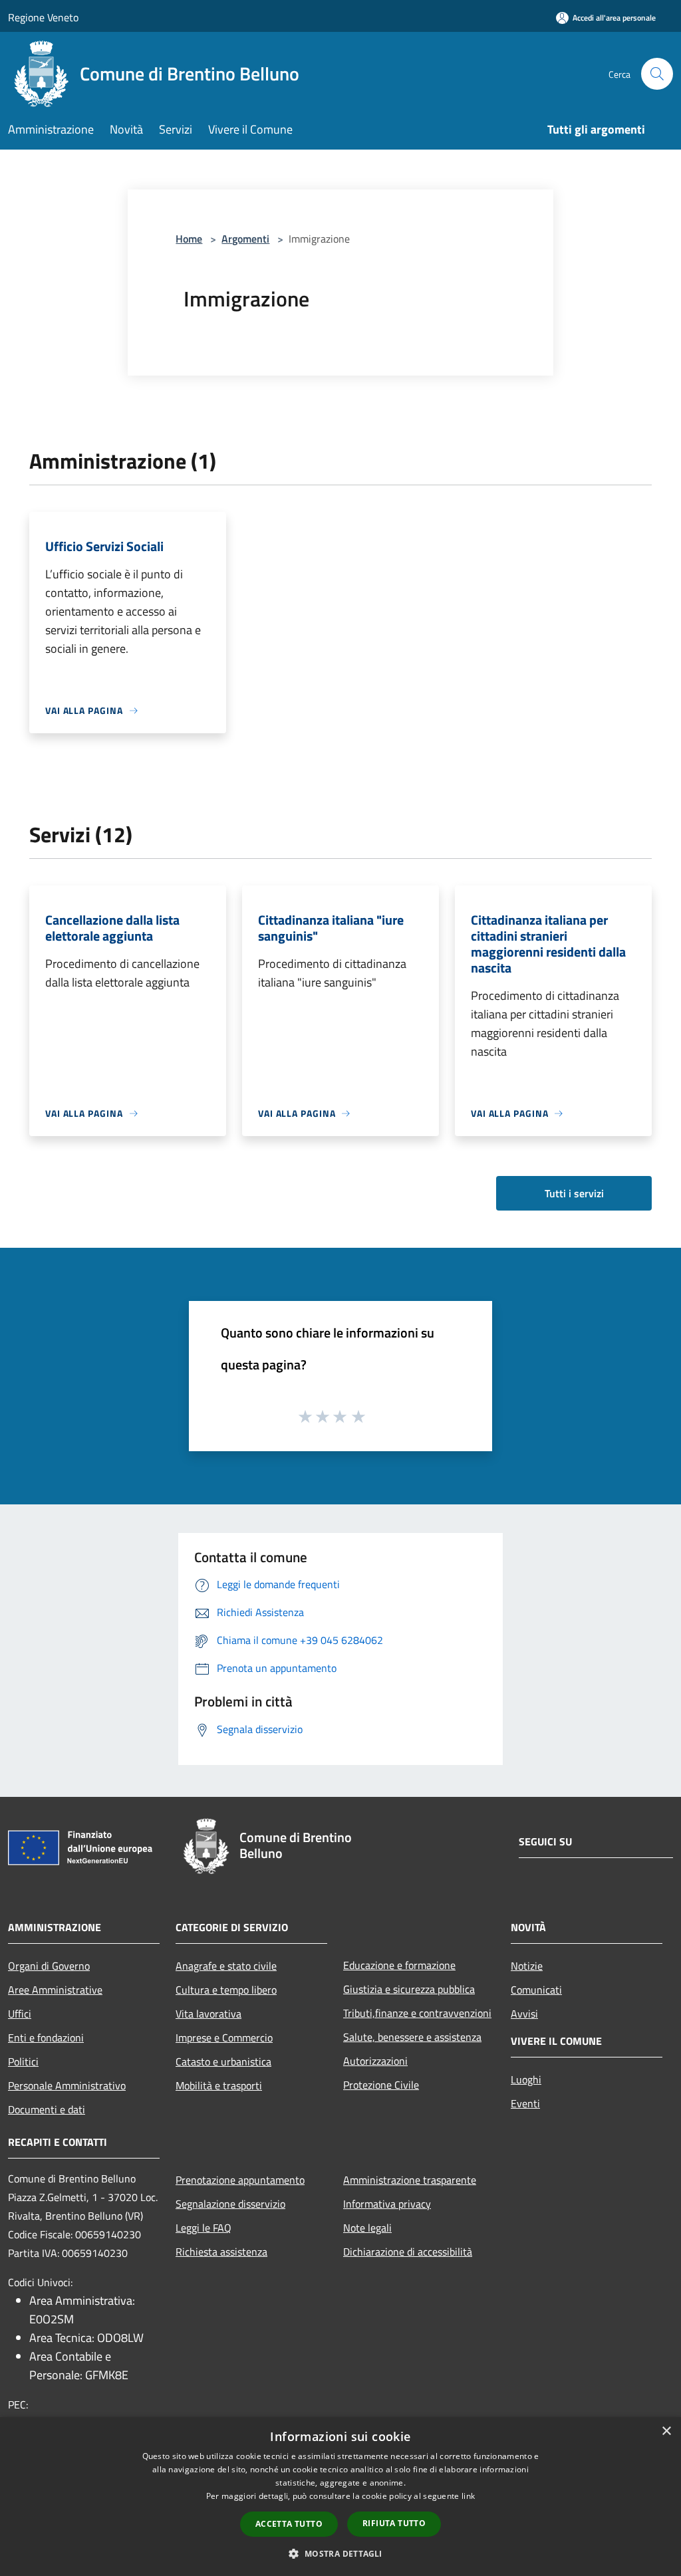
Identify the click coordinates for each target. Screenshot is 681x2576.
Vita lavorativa (208, 2014)
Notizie (527, 1966)
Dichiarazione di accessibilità (408, 2252)
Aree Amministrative (55, 1990)
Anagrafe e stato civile (226, 1966)
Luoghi (526, 2079)
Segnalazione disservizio (230, 2204)
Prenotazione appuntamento (240, 2180)
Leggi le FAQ (204, 2228)
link (468, 2496)
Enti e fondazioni (46, 2038)
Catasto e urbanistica (223, 2061)
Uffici (20, 2014)
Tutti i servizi (574, 1193)
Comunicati (536, 1990)
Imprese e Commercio (224, 2038)
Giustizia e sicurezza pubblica (409, 1989)
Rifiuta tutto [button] (394, 2523)
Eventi (525, 2103)
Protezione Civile (381, 2085)
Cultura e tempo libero (226, 1990)
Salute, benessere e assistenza (412, 2037)
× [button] (666, 2431)
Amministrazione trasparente (410, 2180)
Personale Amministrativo (67, 2085)
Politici (23, 2061)
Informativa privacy (387, 2204)
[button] (340, 2553)
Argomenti (245, 239)
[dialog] (340, 2497)
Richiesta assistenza (221, 2252)
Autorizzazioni (375, 2061)
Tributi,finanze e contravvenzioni (417, 2013)
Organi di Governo (49, 1966)
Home (189, 239)
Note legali (367, 2228)
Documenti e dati (47, 2109)
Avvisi (524, 2014)
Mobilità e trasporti (219, 2085)
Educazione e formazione (399, 1965)
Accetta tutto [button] (289, 2524)
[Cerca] (657, 74)
